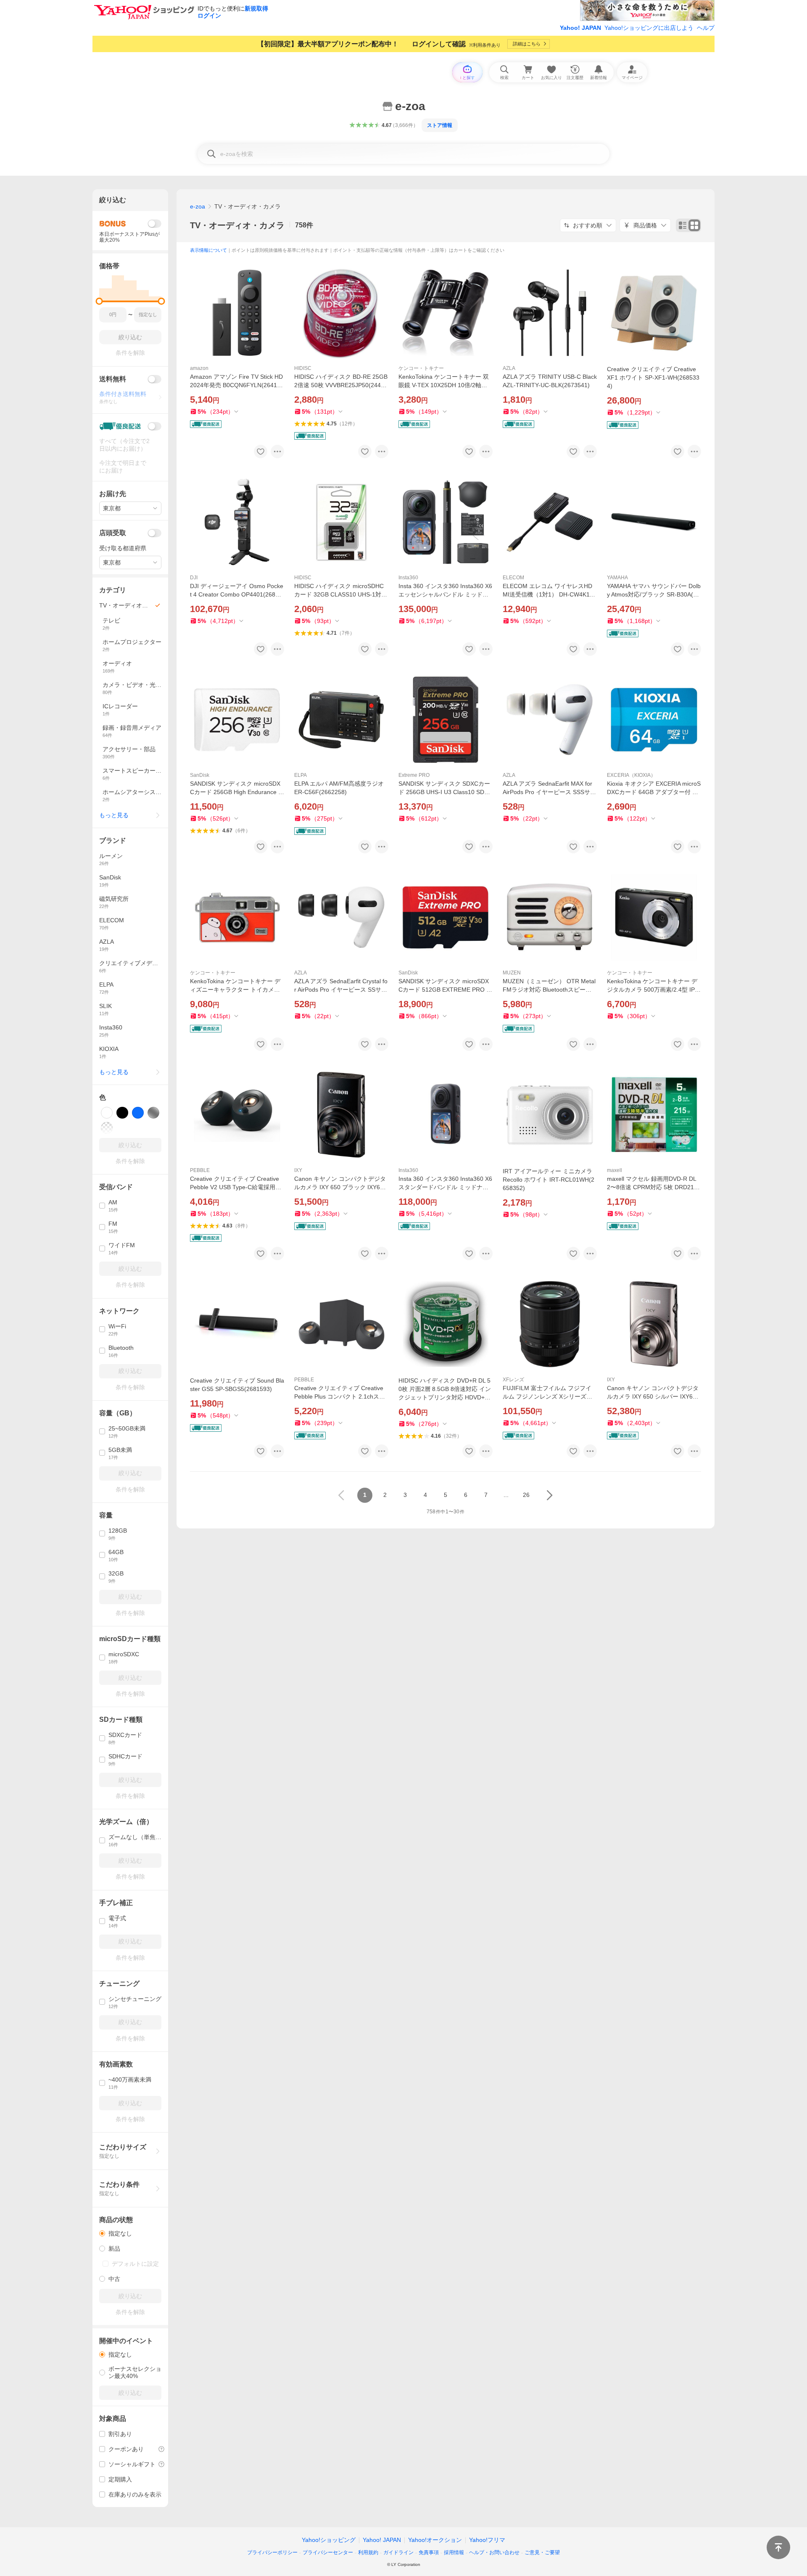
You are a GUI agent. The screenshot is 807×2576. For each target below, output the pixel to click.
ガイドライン (398, 2552)
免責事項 (429, 2552)
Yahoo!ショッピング (329, 2540)
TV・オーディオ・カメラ (237, 225)
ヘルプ (706, 28)
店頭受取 (113, 533)
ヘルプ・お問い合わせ (494, 2552)
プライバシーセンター (328, 2552)
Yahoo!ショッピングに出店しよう (649, 28)
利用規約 (368, 2552)
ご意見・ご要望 (542, 2552)
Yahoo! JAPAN (580, 28)
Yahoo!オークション (435, 2540)
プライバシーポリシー (272, 2552)
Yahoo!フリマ (487, 2540)
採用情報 (454, 2552)
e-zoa (198, 206)
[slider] (99, 301)
